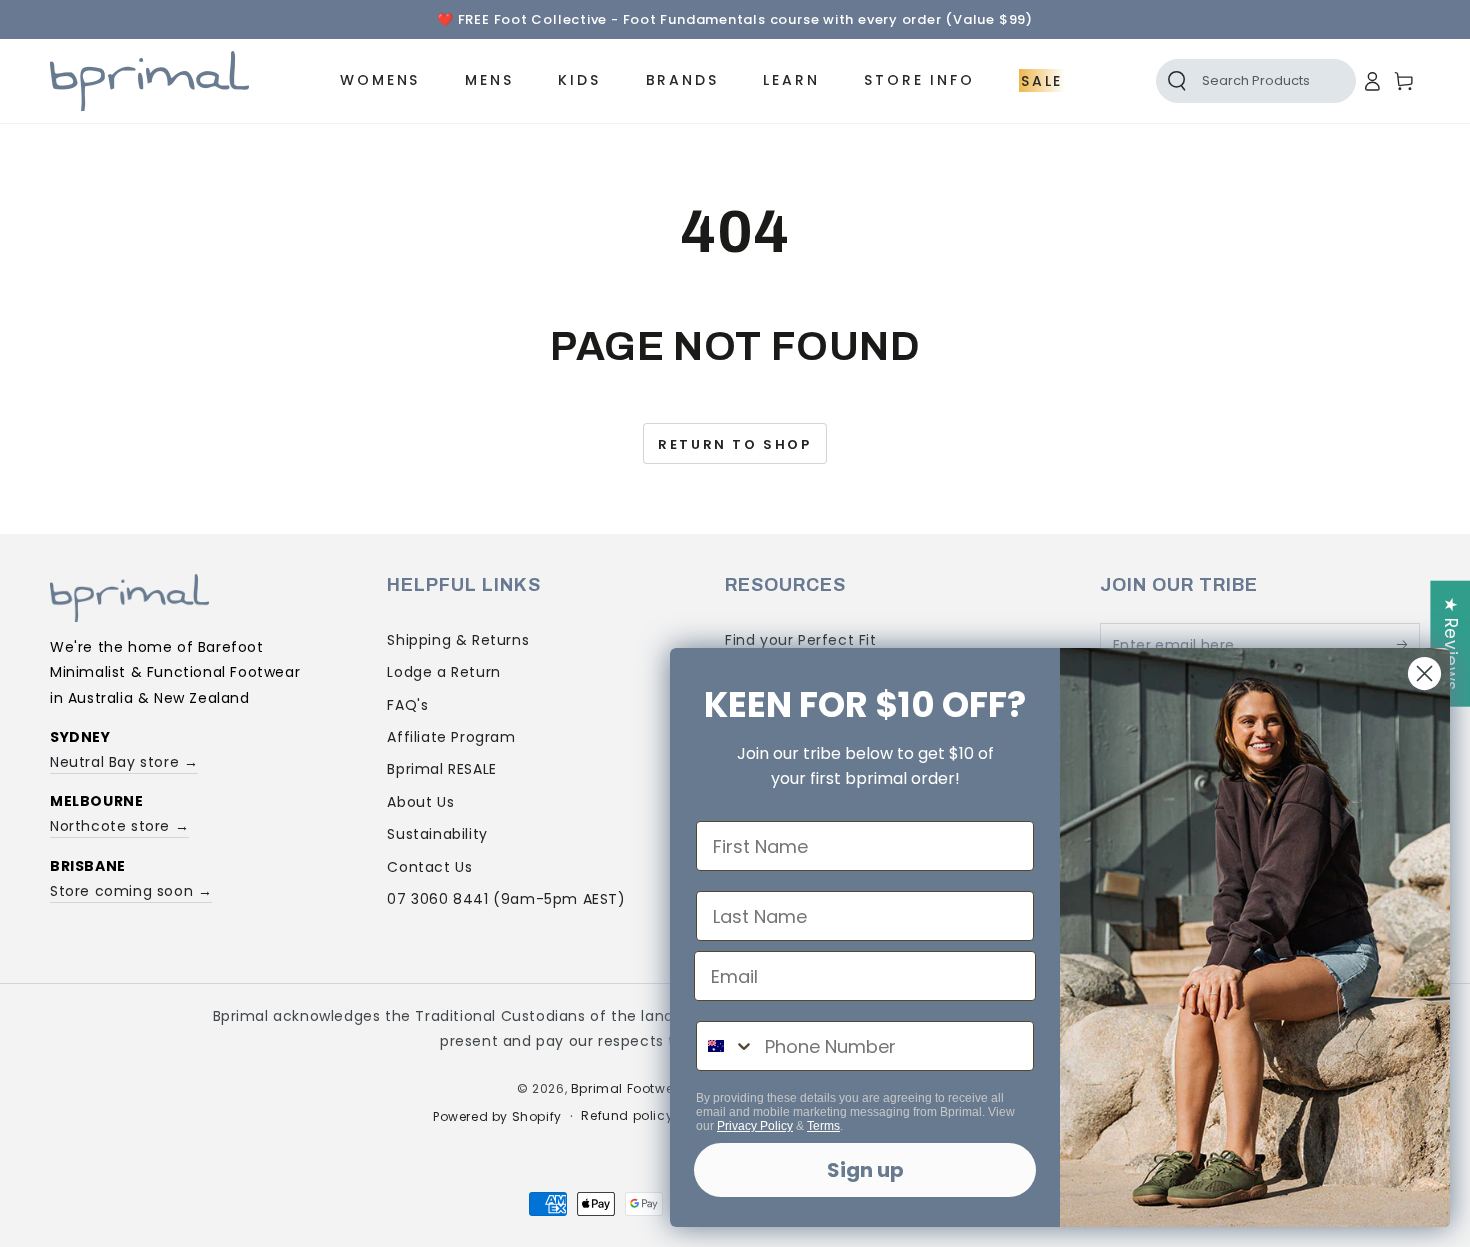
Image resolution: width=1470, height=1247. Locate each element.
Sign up (865, 1170)
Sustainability (437, 834)
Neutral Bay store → (124, 762)
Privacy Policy (755, 1126)
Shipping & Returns (458, 640)
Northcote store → (119, 826)
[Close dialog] (1424, 673)
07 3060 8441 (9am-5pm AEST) (506, 899)
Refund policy (627, 1116)
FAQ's (407, 705)
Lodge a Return (443, 672)
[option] (735, 20)
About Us (420, 802)
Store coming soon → (131, 891)
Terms (823, 1126)
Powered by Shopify (497, 1117)
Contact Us (429, 867)
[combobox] (726, 1046)
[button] (1233, 80)
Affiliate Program (451, 737)
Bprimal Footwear (629, 1088)
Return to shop (734, 444)
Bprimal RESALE (441, 769)
